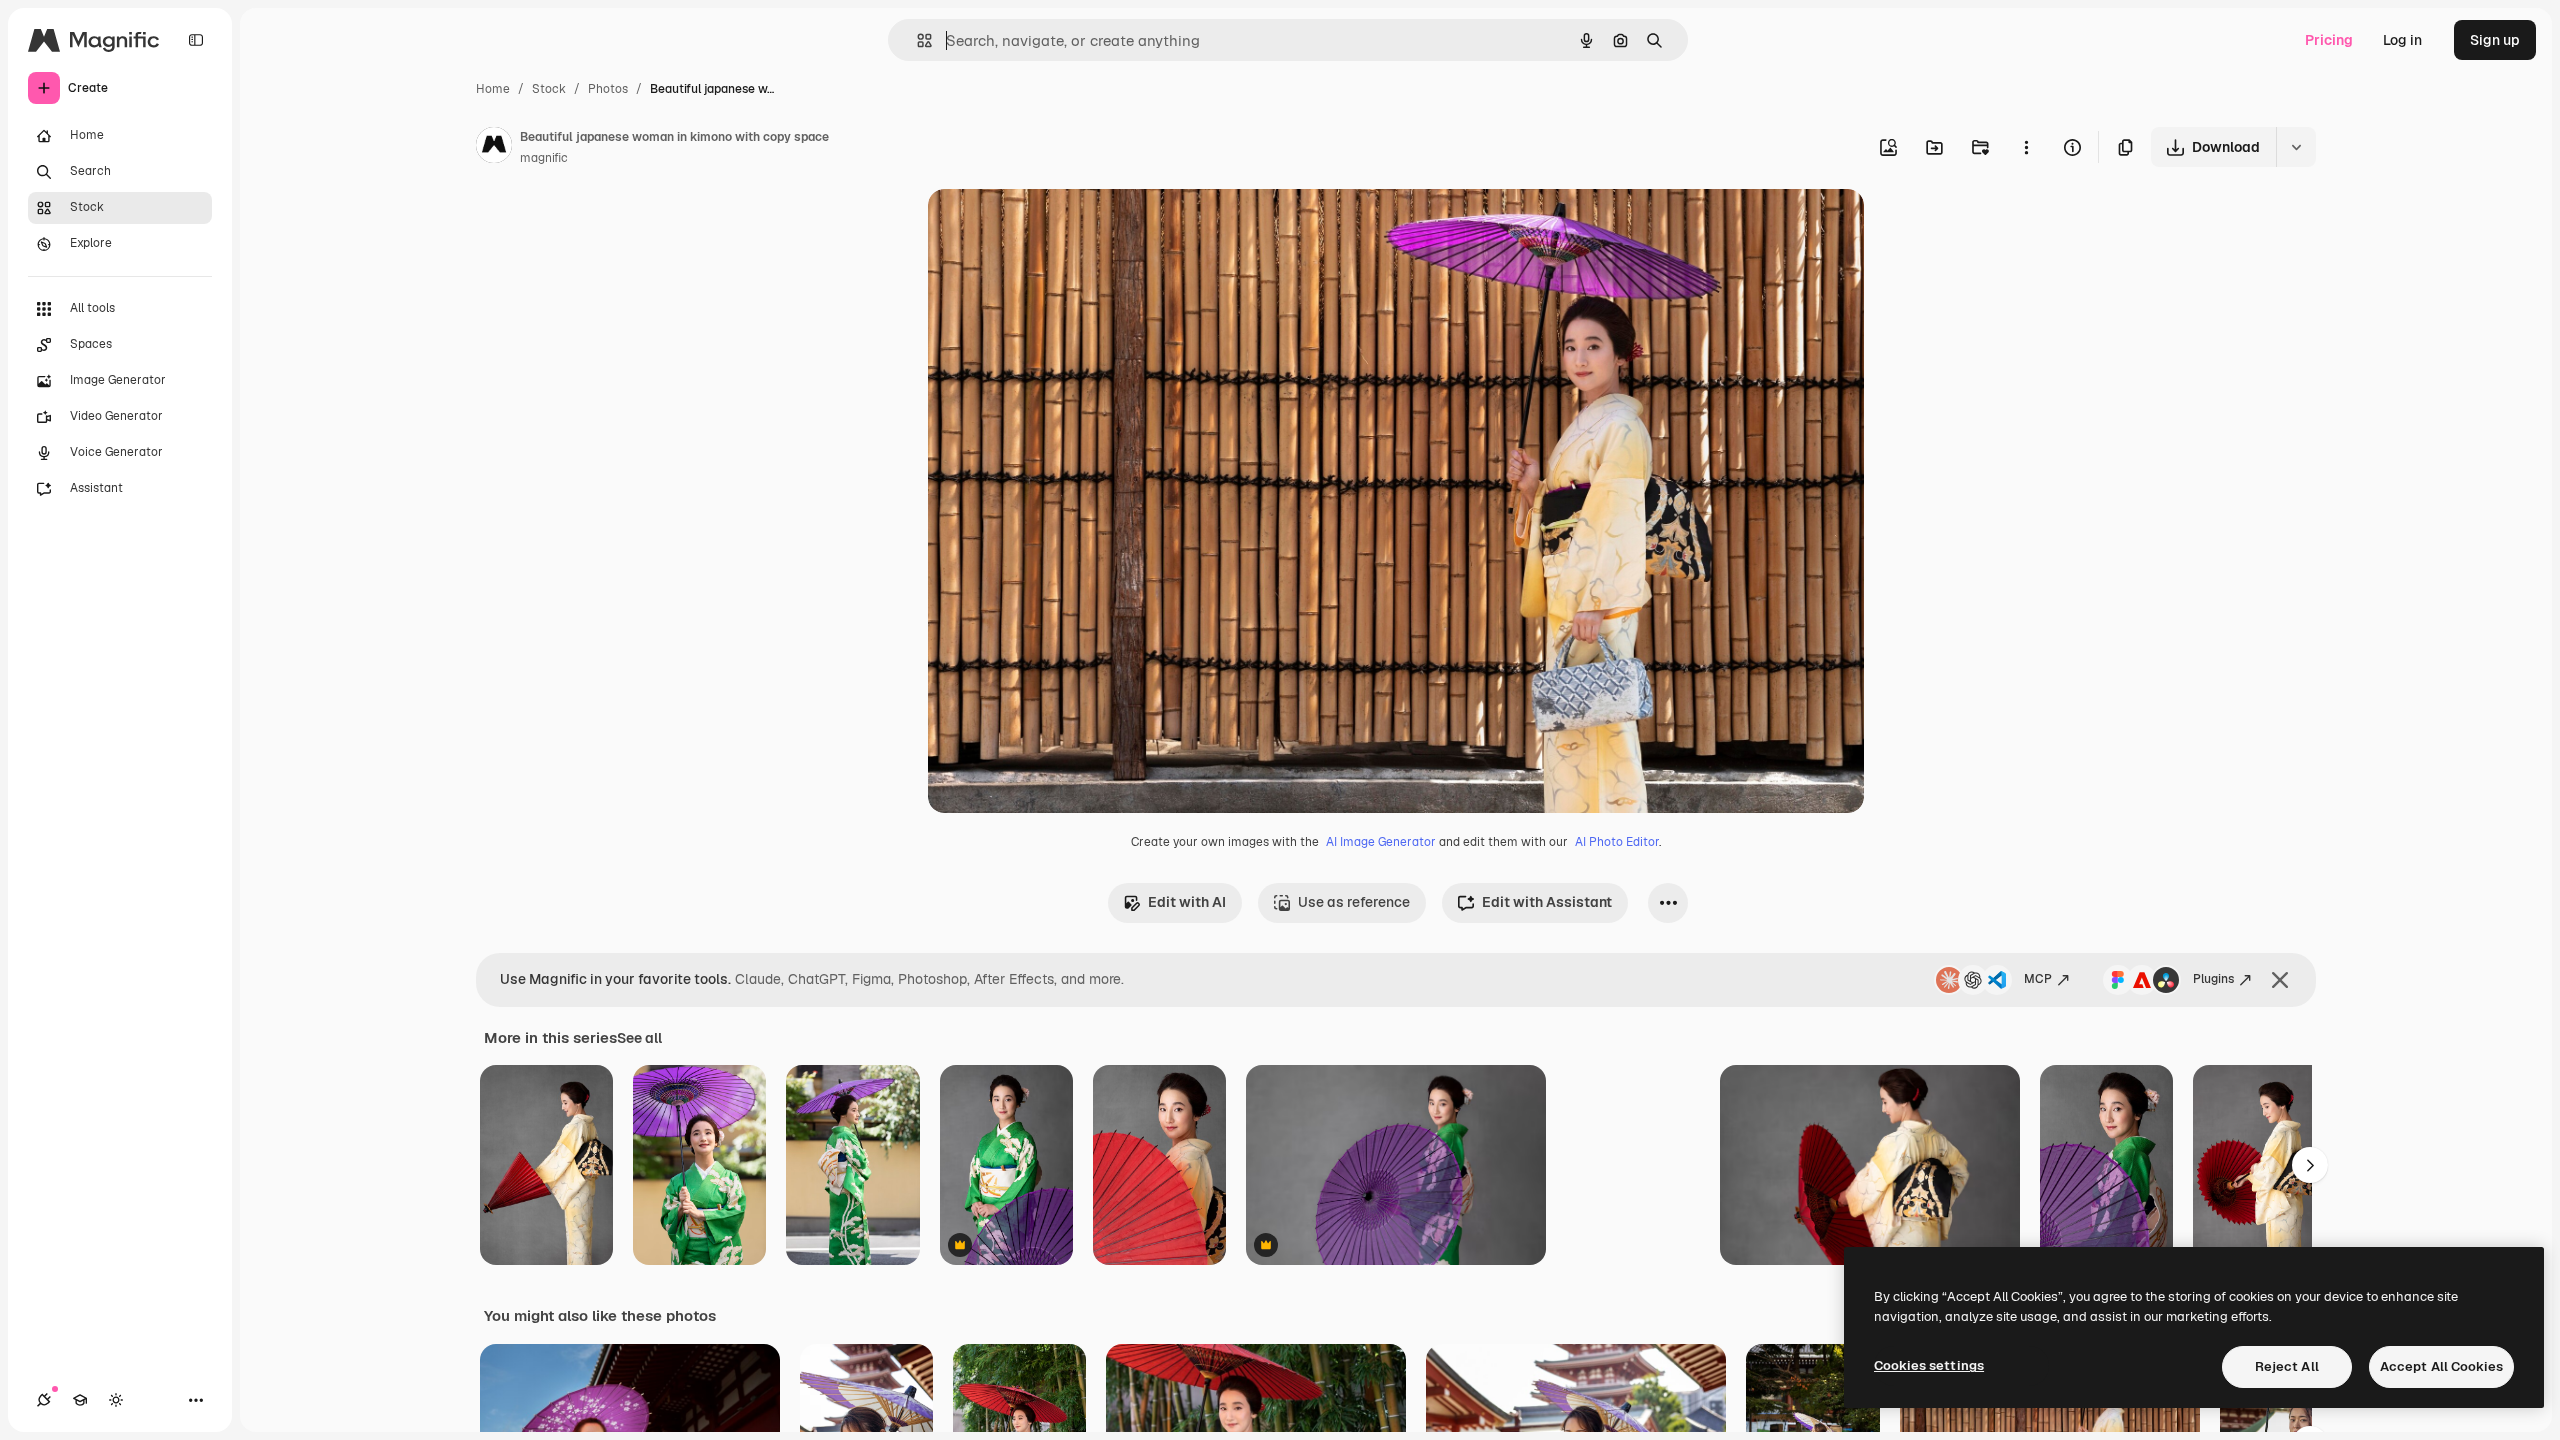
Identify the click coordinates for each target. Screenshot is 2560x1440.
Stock (549, 89)
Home (493, 89)
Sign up (2495, 40)
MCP (2038, 979)
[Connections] (44, 1400)
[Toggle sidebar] (196, 40)
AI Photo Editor (1617, 842)
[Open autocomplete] (916, 40)
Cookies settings (1929, 1365)
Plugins (2213, 979)
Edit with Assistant (1547, 902)
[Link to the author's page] (494, 148)
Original (1056, 227)
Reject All (2287, 1366)
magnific (544, 158)
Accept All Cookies (2441, 1366)
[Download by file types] (2296, 147)
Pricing (2329, 40)
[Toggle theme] (116, 1400)
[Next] (2310, 1165)
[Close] (2280, 980)
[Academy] (80, 1400)
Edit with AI (1187, 902)
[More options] (2026, 147)
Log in (2402, 40)
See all (639, 1038)
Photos (608, 89)
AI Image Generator (1381, 842)
